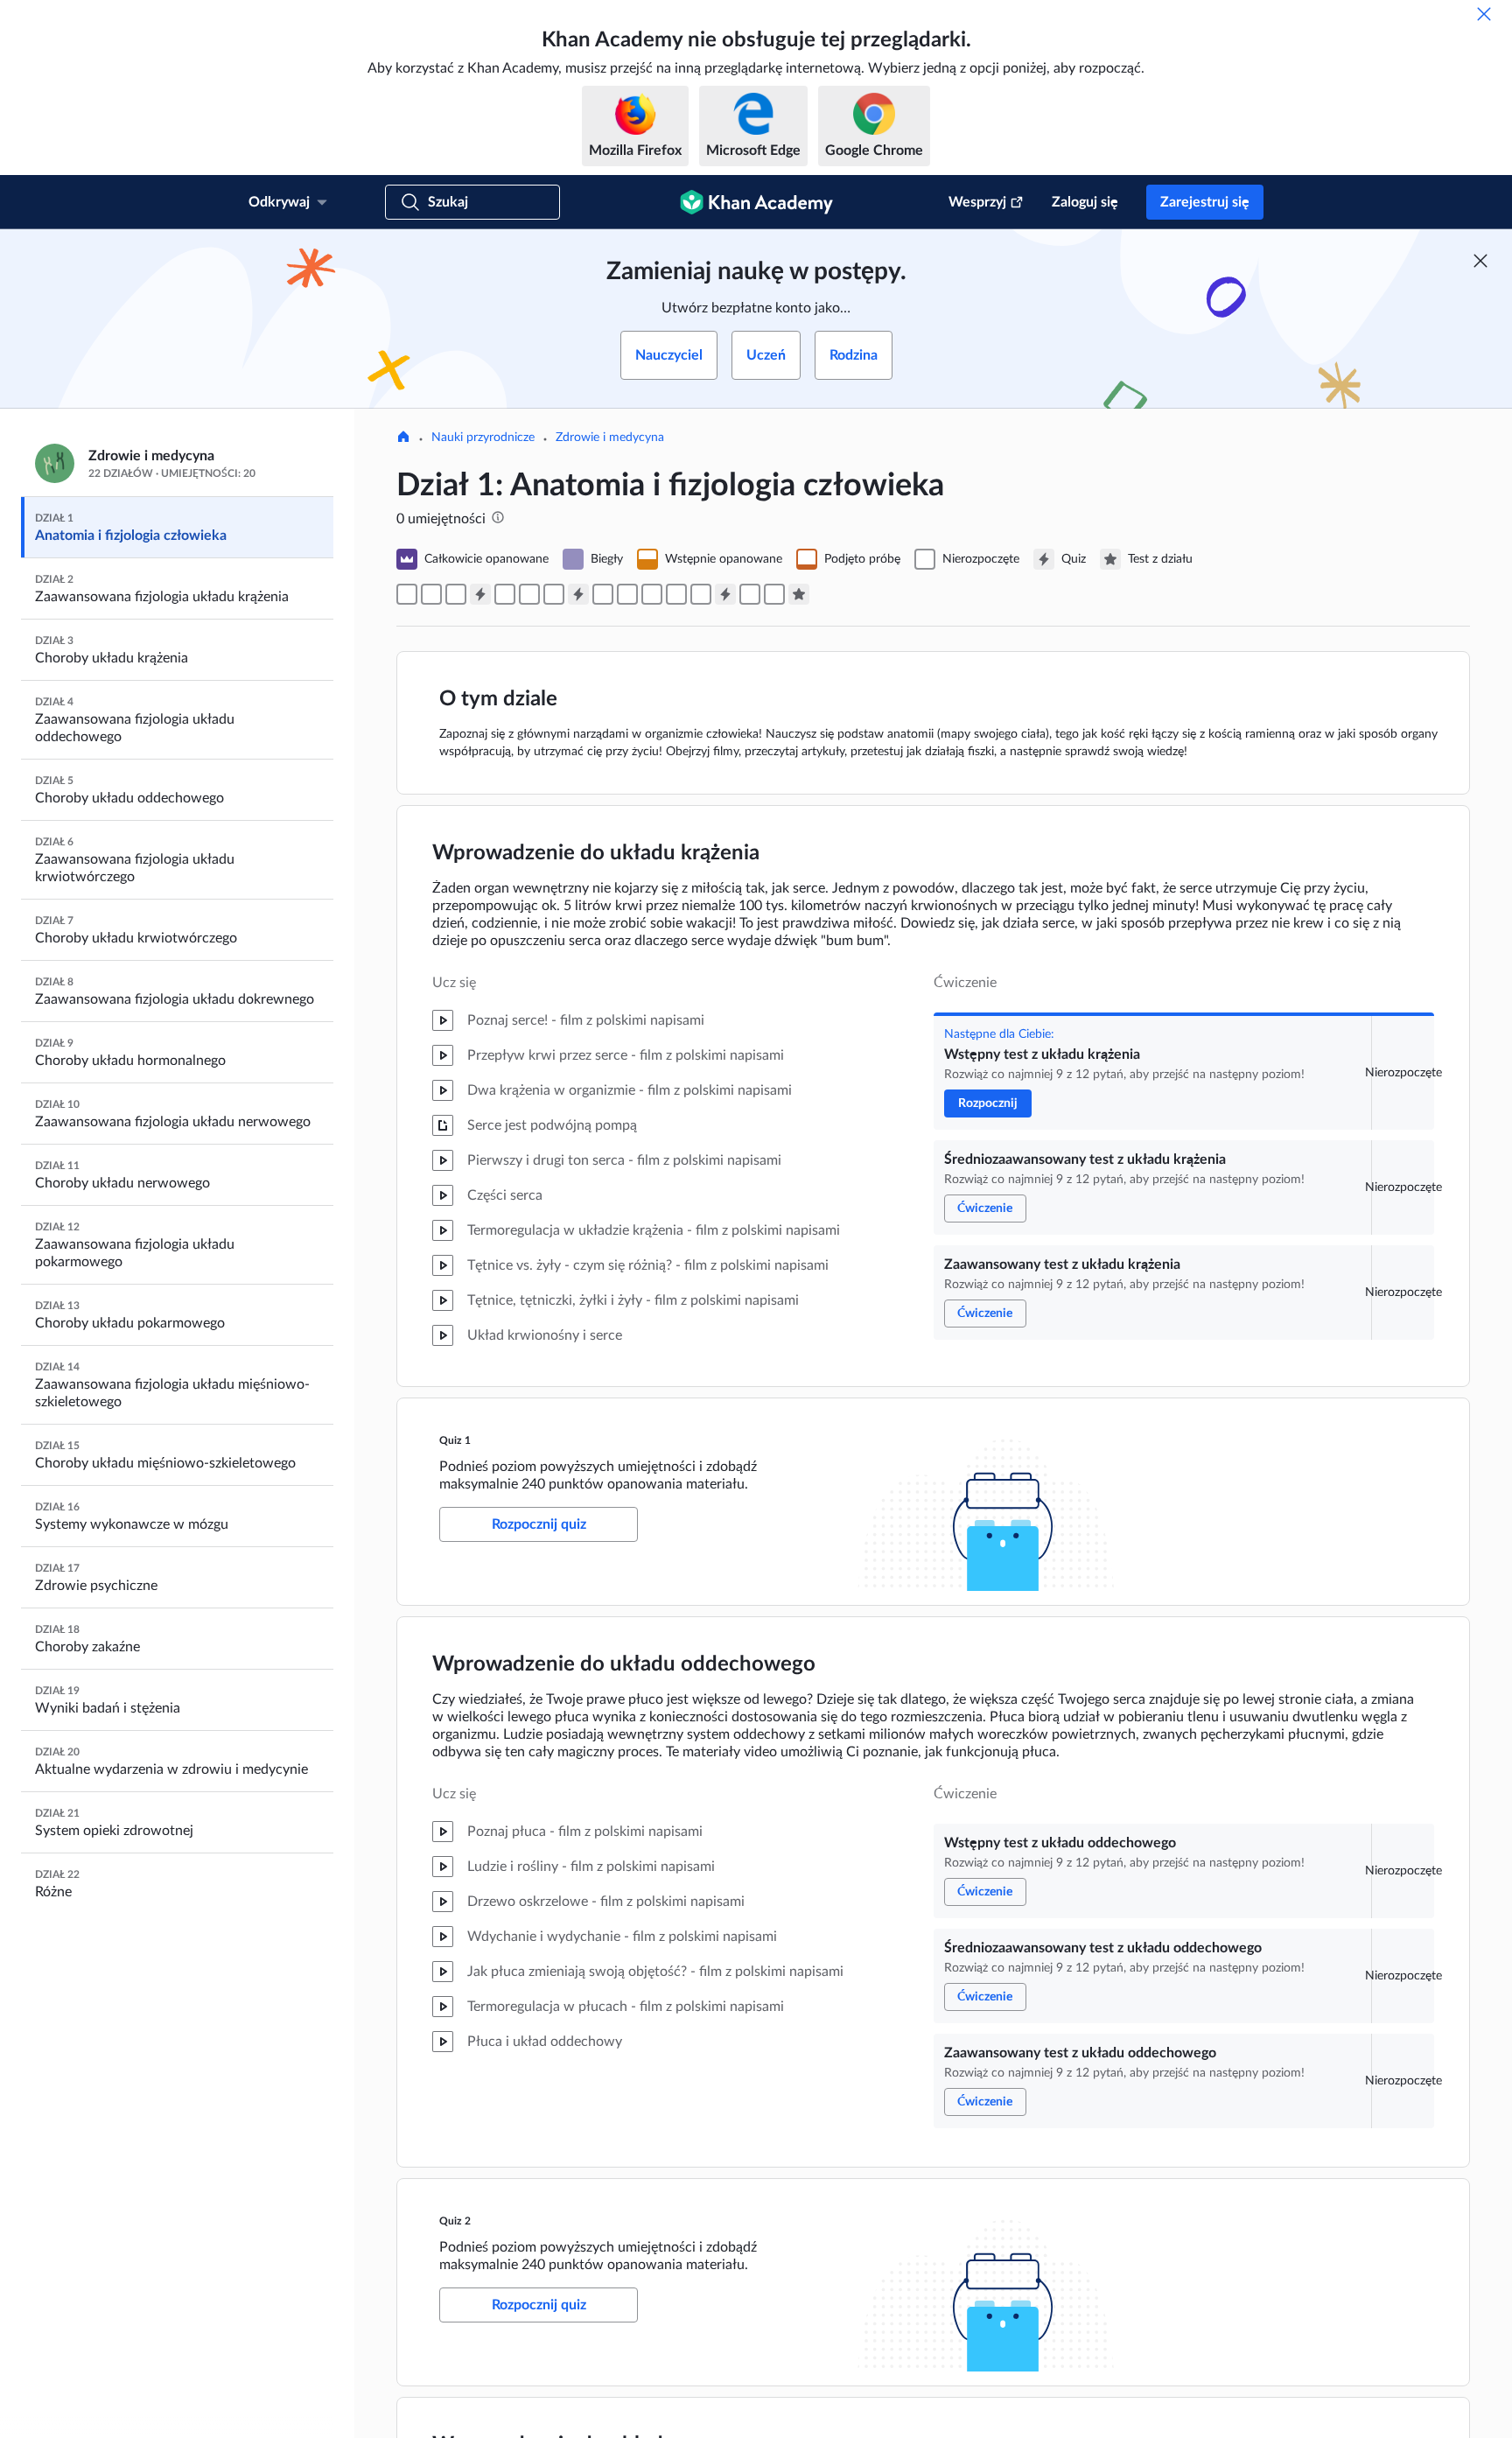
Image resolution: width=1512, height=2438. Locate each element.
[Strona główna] (403, 438)
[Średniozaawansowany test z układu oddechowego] (529, 594)
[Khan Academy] (756, 202)
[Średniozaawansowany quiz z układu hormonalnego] (774, 594)
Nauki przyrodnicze (483, 438)
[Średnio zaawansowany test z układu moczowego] (627, 594)
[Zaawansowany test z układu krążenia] (456, 594)
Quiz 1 (455, 1440)
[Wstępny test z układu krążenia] (407, 594)
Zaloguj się (1085, 202)
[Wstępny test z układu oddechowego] (505, 594)
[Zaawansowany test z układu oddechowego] (554, 594)
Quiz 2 (455, 2221)
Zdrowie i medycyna (610, 438)
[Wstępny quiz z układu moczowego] (603, 594)
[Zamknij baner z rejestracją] (1480, 261)
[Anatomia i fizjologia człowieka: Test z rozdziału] (799, 594)
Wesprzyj (977, 202)
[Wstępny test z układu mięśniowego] (676, 594)
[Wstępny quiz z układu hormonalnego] (750, 594)
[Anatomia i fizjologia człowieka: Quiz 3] (725, 594)
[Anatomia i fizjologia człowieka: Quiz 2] (578, 594)
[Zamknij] (1484, 14)
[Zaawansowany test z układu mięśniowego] (701, 594)
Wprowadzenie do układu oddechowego (624, 1664)
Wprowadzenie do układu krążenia (596, 853)
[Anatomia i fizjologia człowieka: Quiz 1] (480, 594)
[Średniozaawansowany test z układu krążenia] (431, 594)
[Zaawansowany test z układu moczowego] (652, 594)
